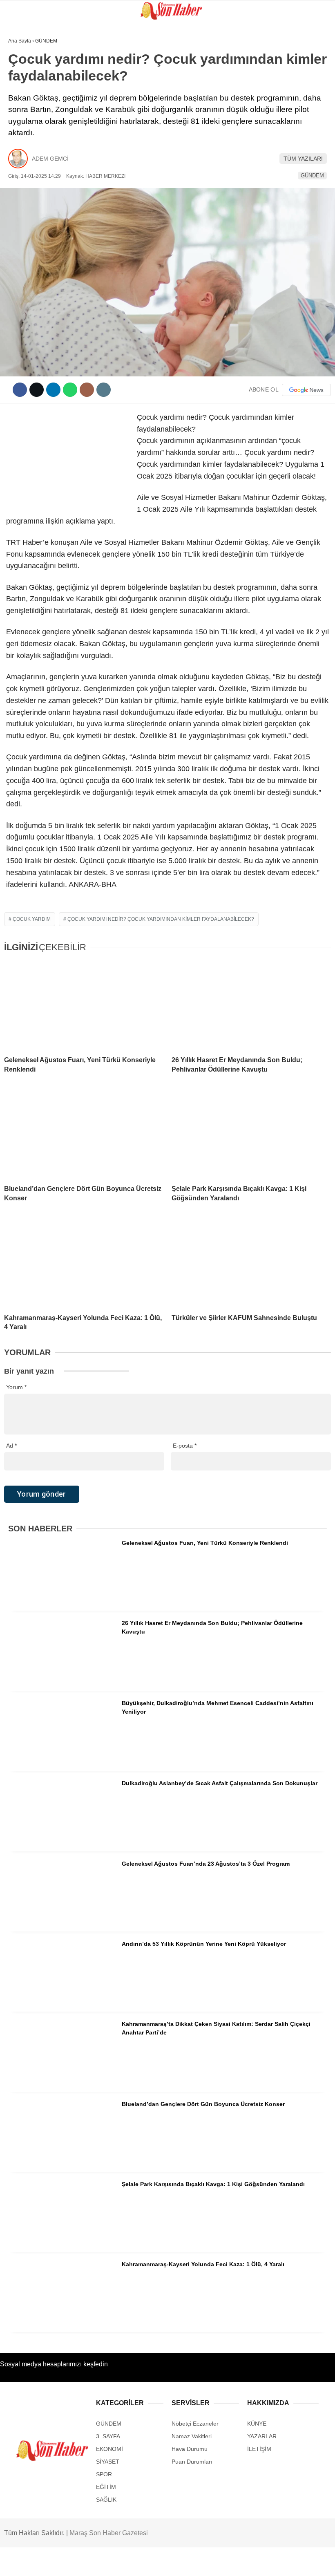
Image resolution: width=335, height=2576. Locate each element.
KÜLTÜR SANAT (32, 150)
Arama (251, 40)
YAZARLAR (26, 183)
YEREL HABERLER (37, 200)
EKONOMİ (25, 167)
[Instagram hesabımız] (140, 2563)
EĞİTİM (22, 133)
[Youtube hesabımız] (187, 2563)
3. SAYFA (24, 84)
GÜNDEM (24, 67)
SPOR (20, 100)
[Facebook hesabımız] (48, 2563)
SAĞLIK (22, 117)
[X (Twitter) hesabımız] (94, 2563)
